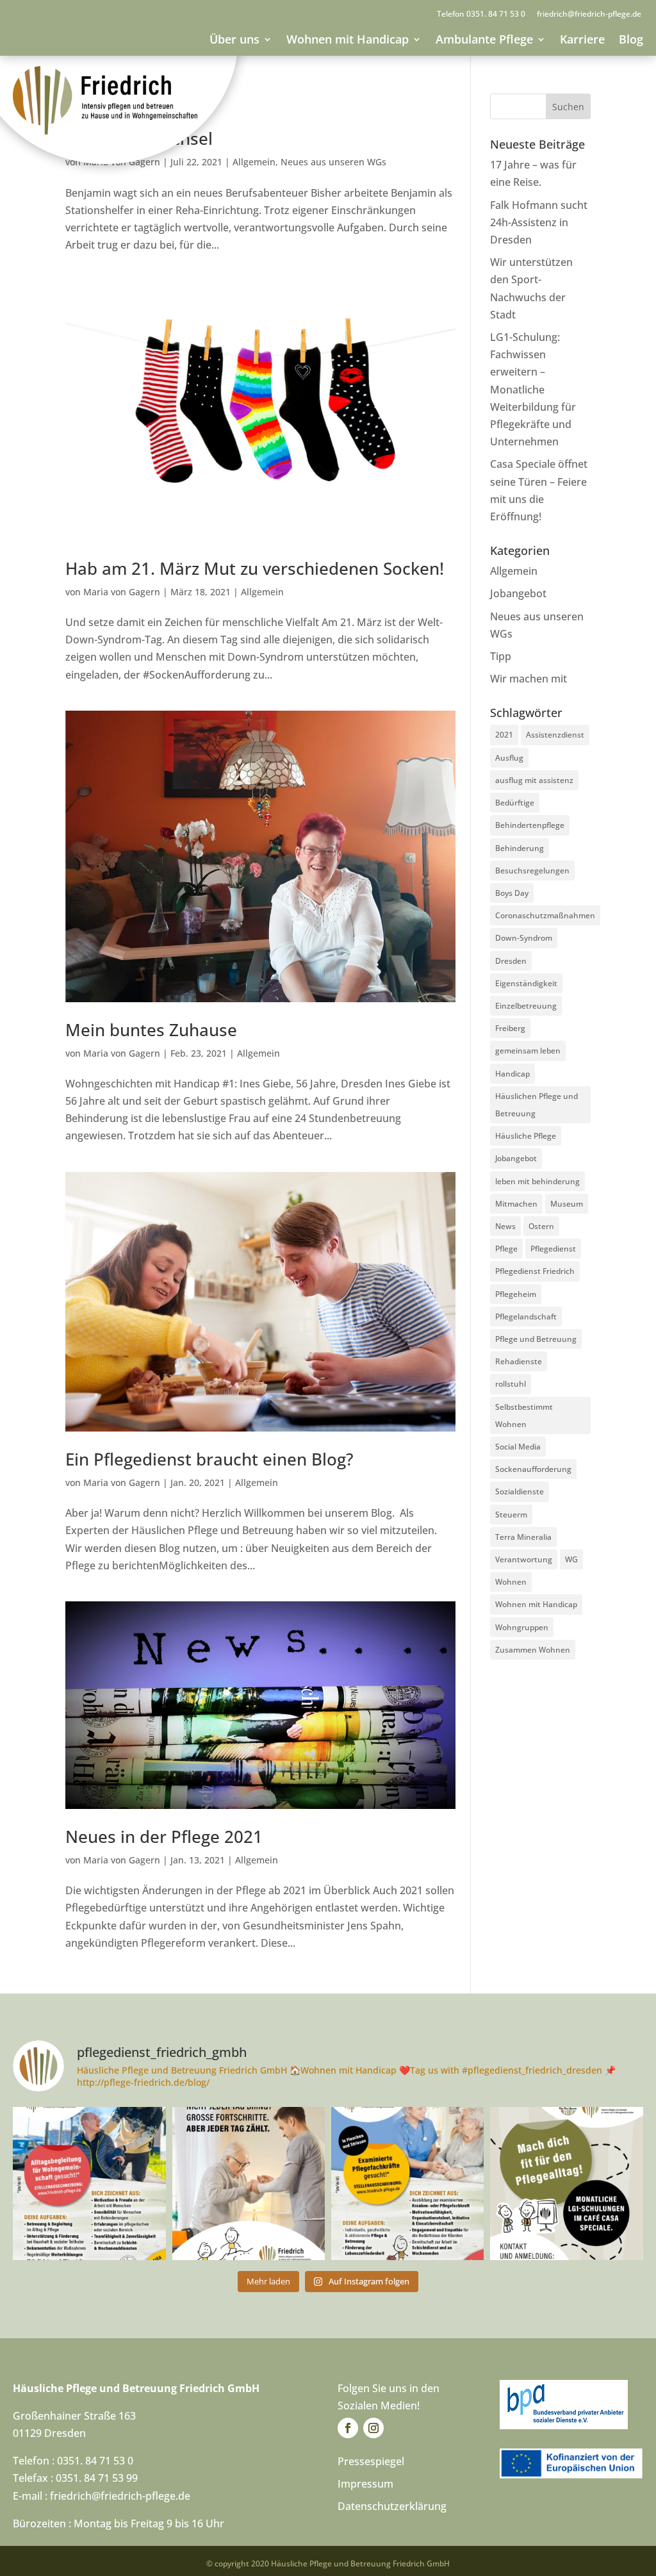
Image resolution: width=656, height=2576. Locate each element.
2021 (504, 735)
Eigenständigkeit (526, 983)
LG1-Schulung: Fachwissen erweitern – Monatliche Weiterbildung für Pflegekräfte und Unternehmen (533, 389)
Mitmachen (516, 1204)
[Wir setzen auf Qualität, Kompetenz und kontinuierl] (566, 2183)
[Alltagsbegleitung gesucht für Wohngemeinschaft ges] (89, 2183)
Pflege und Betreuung (536, 1339)
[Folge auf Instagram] (373, 2428)
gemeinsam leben (528, 1051)
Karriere (582, 39)
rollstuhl (511, 1384)
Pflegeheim (516, 1294)
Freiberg (510, 1028)
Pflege (506, 1249)
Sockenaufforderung (533, 1469)
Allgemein (254, 162)
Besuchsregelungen (532, 871)
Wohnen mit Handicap (348, 39)
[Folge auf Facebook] (348, 2428)
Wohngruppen (522, 1627)
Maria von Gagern (122, 592)
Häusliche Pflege (526, 1136)
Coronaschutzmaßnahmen (545, 915)
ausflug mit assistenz (534, 780)
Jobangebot (518, 593)
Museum (567, 1204)
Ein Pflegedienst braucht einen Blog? (209, 1459)
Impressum (365, 2484)
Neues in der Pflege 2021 (164, 1837)
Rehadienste (519, 1361)
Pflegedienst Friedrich (535, 1271)
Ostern (541, 1226)
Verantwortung (524, 1559)
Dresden (511, 961)
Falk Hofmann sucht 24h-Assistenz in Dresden (539, 222)
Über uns (234, 39)
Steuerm (511, 1515)
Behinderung (520, 848)
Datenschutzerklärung (392, 2506)
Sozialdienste (520, 1491)
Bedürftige (515, 803)
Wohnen (511, 1582)
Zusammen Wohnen (533, 1650)
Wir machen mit (529, 679)
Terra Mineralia (523, 1537)
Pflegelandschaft (526, 1317)
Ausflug (509, 758)
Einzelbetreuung (526, 1006)
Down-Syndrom (524, 938)
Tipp (501, 656)
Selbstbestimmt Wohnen (524, 1416)
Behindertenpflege (530, 825)
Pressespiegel (371, 2461)
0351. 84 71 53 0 (496, 14)
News (505, 1226)
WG (571, 1559)
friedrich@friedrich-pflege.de (589, 14)
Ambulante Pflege (484, 39)
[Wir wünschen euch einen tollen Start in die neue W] (249, 2183)
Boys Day (512, 893)
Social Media (518, 1447)
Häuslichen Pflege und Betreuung (537, 1105)
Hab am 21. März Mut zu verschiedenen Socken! (255, 568)
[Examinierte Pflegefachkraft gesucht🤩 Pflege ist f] (407, 2183)
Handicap (512, 1074)
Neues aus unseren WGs (333, 162)
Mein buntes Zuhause (151, 1030)
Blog (631, 39)
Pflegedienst (553, 1249)
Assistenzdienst (555, 735)
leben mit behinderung (537, 1181)
